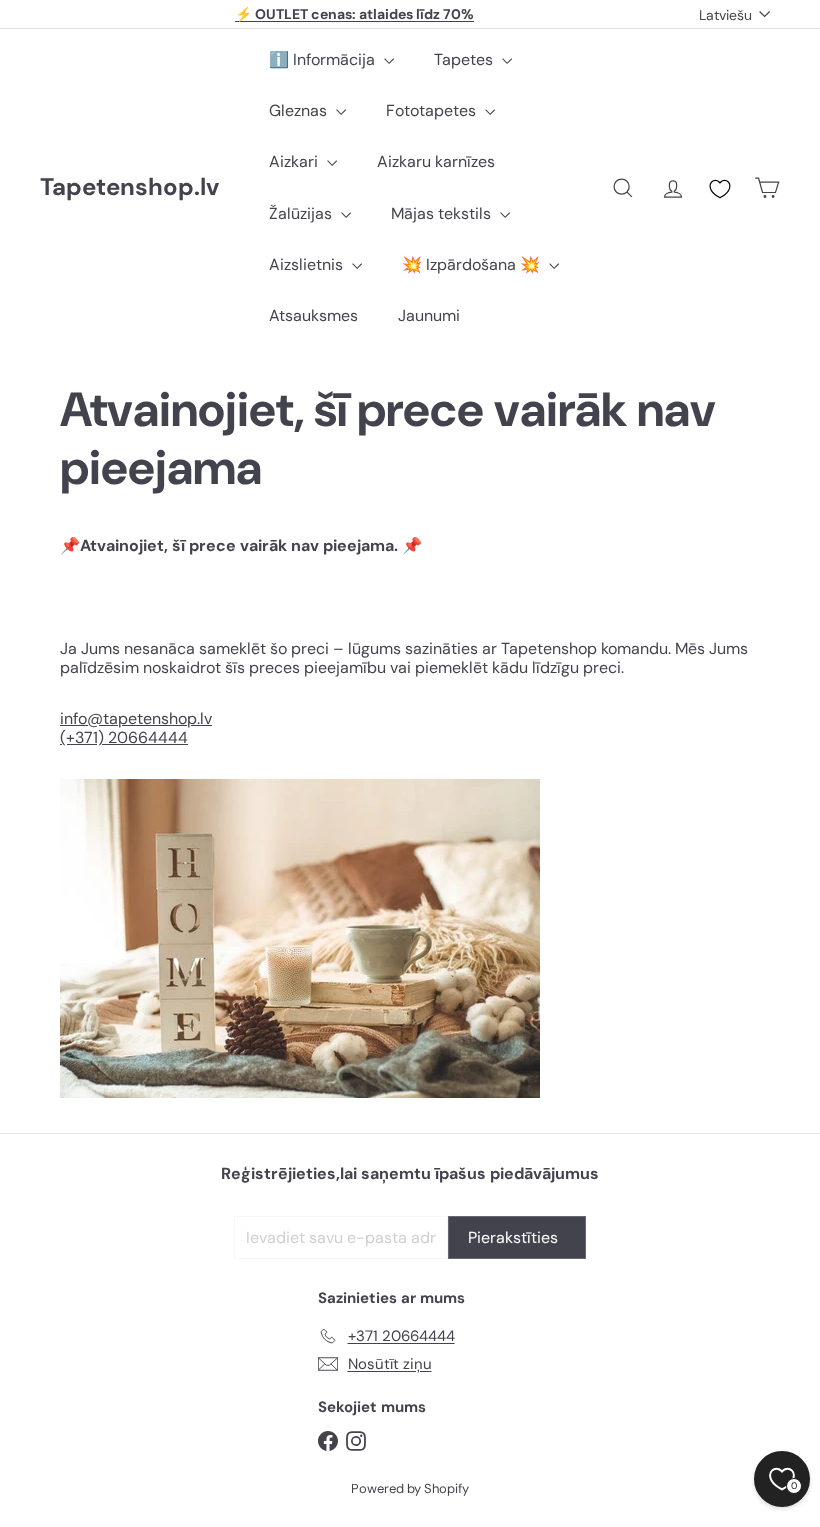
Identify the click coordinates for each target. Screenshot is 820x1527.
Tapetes (465, 59)
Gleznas (300, 110)
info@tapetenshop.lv (136, 718)
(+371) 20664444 (124, 737)
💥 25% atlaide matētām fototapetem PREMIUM (355, 18)
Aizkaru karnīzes (436, 161)
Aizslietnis (308, 264)
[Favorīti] (720, 189)
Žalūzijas (302, 213)
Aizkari (295, 161)
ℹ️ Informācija (324, 59)
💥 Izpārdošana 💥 (473, 264)
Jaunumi (429, 315)
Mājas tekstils (443, 213)
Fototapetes (433, 110)
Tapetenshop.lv (129, 187)
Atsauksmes (313, 315)
